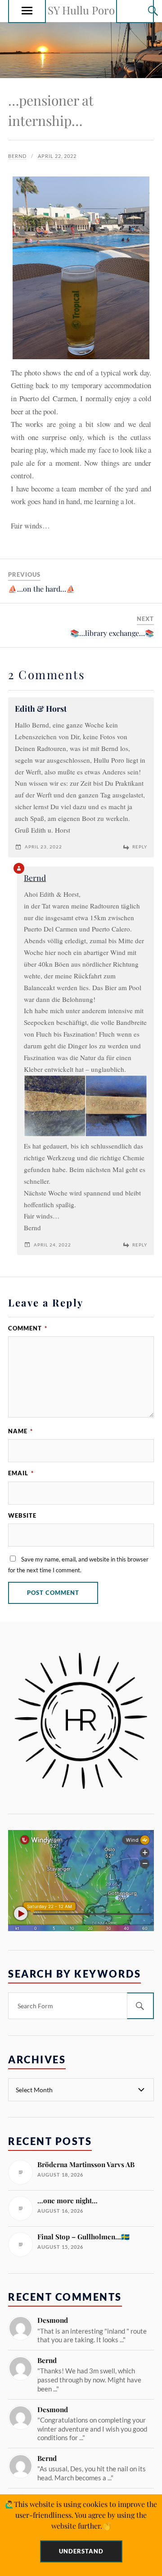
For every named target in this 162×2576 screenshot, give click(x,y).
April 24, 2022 (52, 1245)
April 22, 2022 (57, 156)
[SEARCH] (140, 2006)
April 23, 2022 (43, 847)
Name (20, 1431)
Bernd (17, 156)
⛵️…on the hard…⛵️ (42, 589)
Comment (28, 1328)
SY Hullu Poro (81, 10)
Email (21, 1473)
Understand (81, 2551)
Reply (140, 847)
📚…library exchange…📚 (112, 633)
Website (22, 1515)
